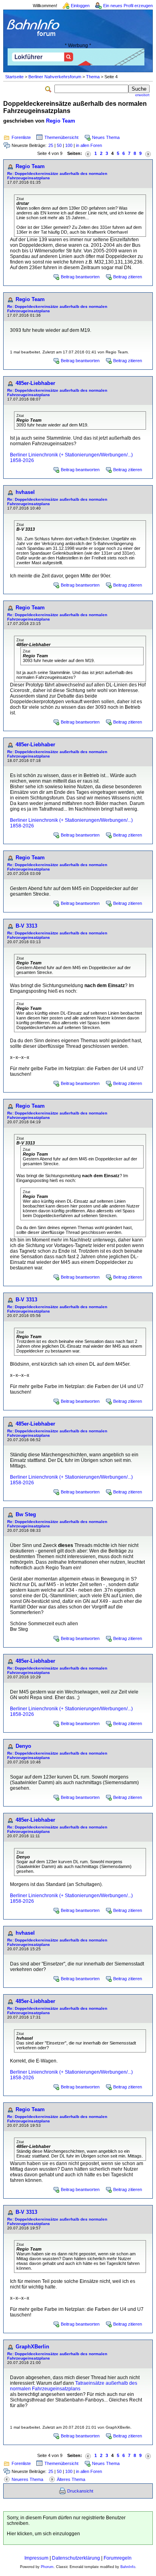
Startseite (14, 77)
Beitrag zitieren (128, 277)
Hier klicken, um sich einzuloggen (43, 2534)
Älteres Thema (71, 2479)
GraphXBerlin (32, 2347)
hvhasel (25, 492)
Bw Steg (26, 1514)
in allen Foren (89, 145)
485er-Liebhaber (35, 383)
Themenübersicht (61, 137)
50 (59, 145)
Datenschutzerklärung (76, 2558)
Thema (93, 77)
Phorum (47, 2567)
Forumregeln (118, 2558)
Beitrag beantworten (80, 277)
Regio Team (61, 121)
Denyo (23, 1746)
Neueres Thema (27, 2479)
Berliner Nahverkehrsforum (55, 77)
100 (69, 145)
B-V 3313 (26, 926)
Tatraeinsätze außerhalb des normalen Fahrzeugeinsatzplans (74, 2386)
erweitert (142, 95)
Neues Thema (106, 137)
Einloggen (80, 6)
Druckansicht (80, 2491)
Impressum (36, 2558)
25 (51, 145)
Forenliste (21, 137)
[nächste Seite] (148, 154)
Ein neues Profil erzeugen (128, 6)
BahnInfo (128, 2567)
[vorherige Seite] (88, 154)
